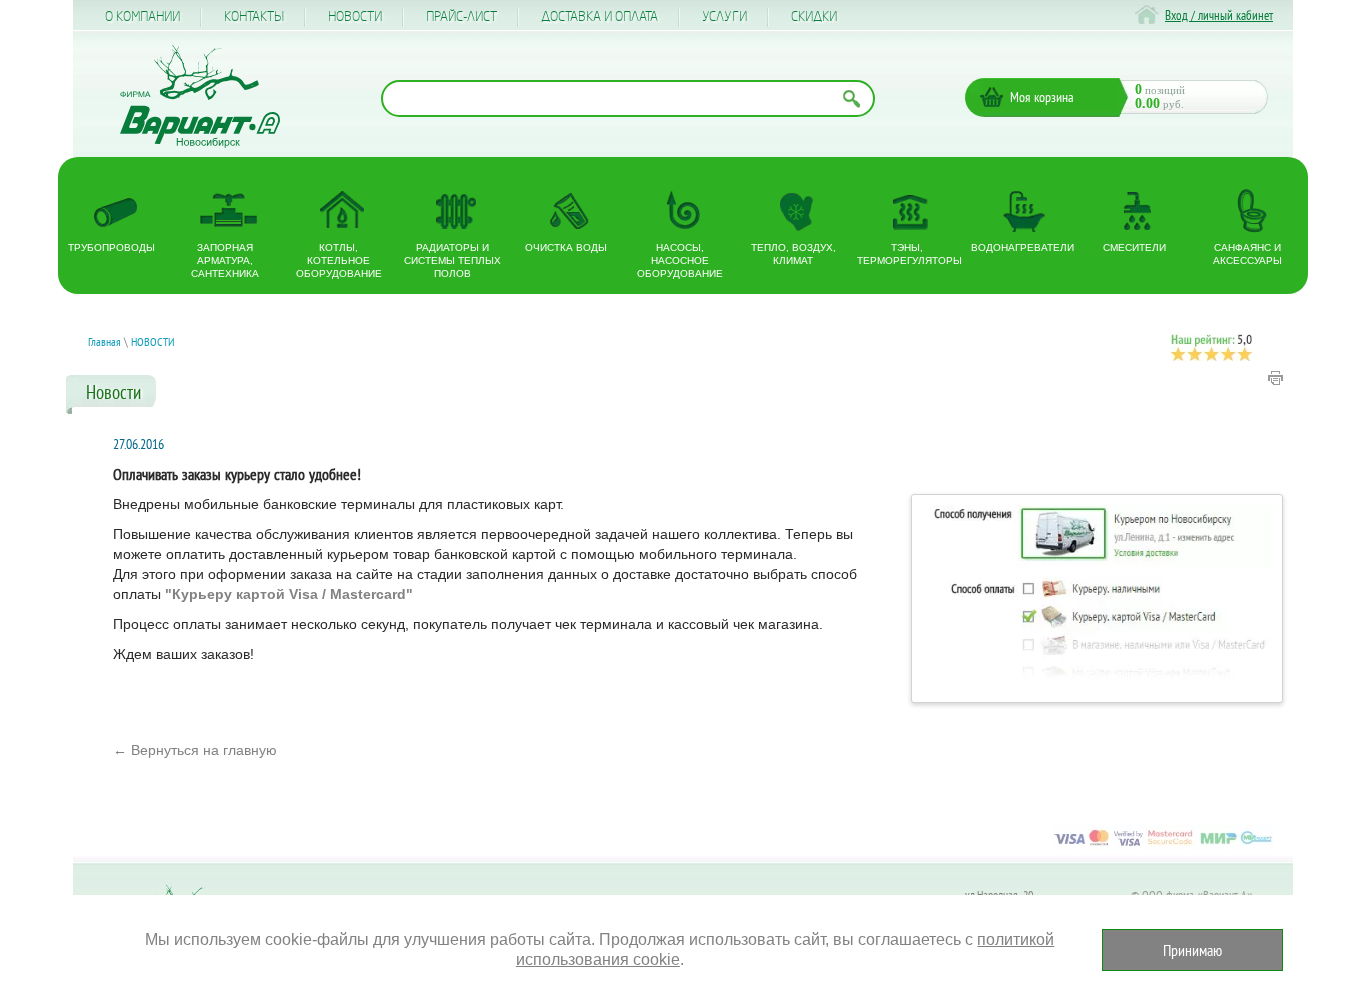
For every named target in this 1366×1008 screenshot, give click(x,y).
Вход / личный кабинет (1219, 15)
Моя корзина (1042, 97)
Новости (355, 17)
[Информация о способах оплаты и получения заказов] (1163, 845)
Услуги (724, 17)
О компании (142, 17)
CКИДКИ (814, 17)
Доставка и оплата (599, 17)
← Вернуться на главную (195, 750)
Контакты (254, 17)
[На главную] (200, 96)
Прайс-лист (461, 17)
